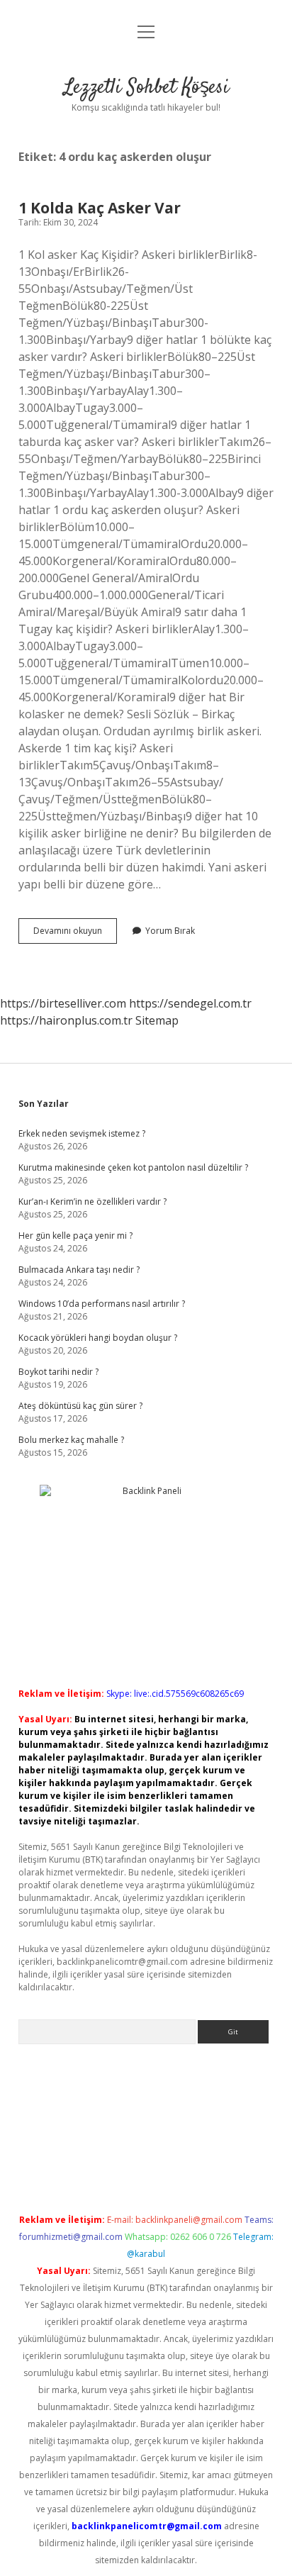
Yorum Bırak (170, 931)
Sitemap (157, 1020)
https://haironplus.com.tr (66, 1020)
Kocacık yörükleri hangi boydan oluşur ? (98, 1338)
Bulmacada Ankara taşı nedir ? (79, 1270)
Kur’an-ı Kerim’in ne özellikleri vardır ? (92, 1201)
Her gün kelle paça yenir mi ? (75, 1236)
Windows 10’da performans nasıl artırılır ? (102, 1304)
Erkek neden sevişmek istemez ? (82, 1133)
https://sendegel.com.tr (190, 1003)
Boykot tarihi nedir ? (58, 1372)
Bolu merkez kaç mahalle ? (71, 1440)
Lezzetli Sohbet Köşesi (146, 88)
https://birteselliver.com (63, 1003)
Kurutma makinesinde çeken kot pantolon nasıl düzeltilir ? (133, 1167)
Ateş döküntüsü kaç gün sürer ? (80, 1406)
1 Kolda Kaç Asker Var (100, 208)
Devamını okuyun (75, 934)
